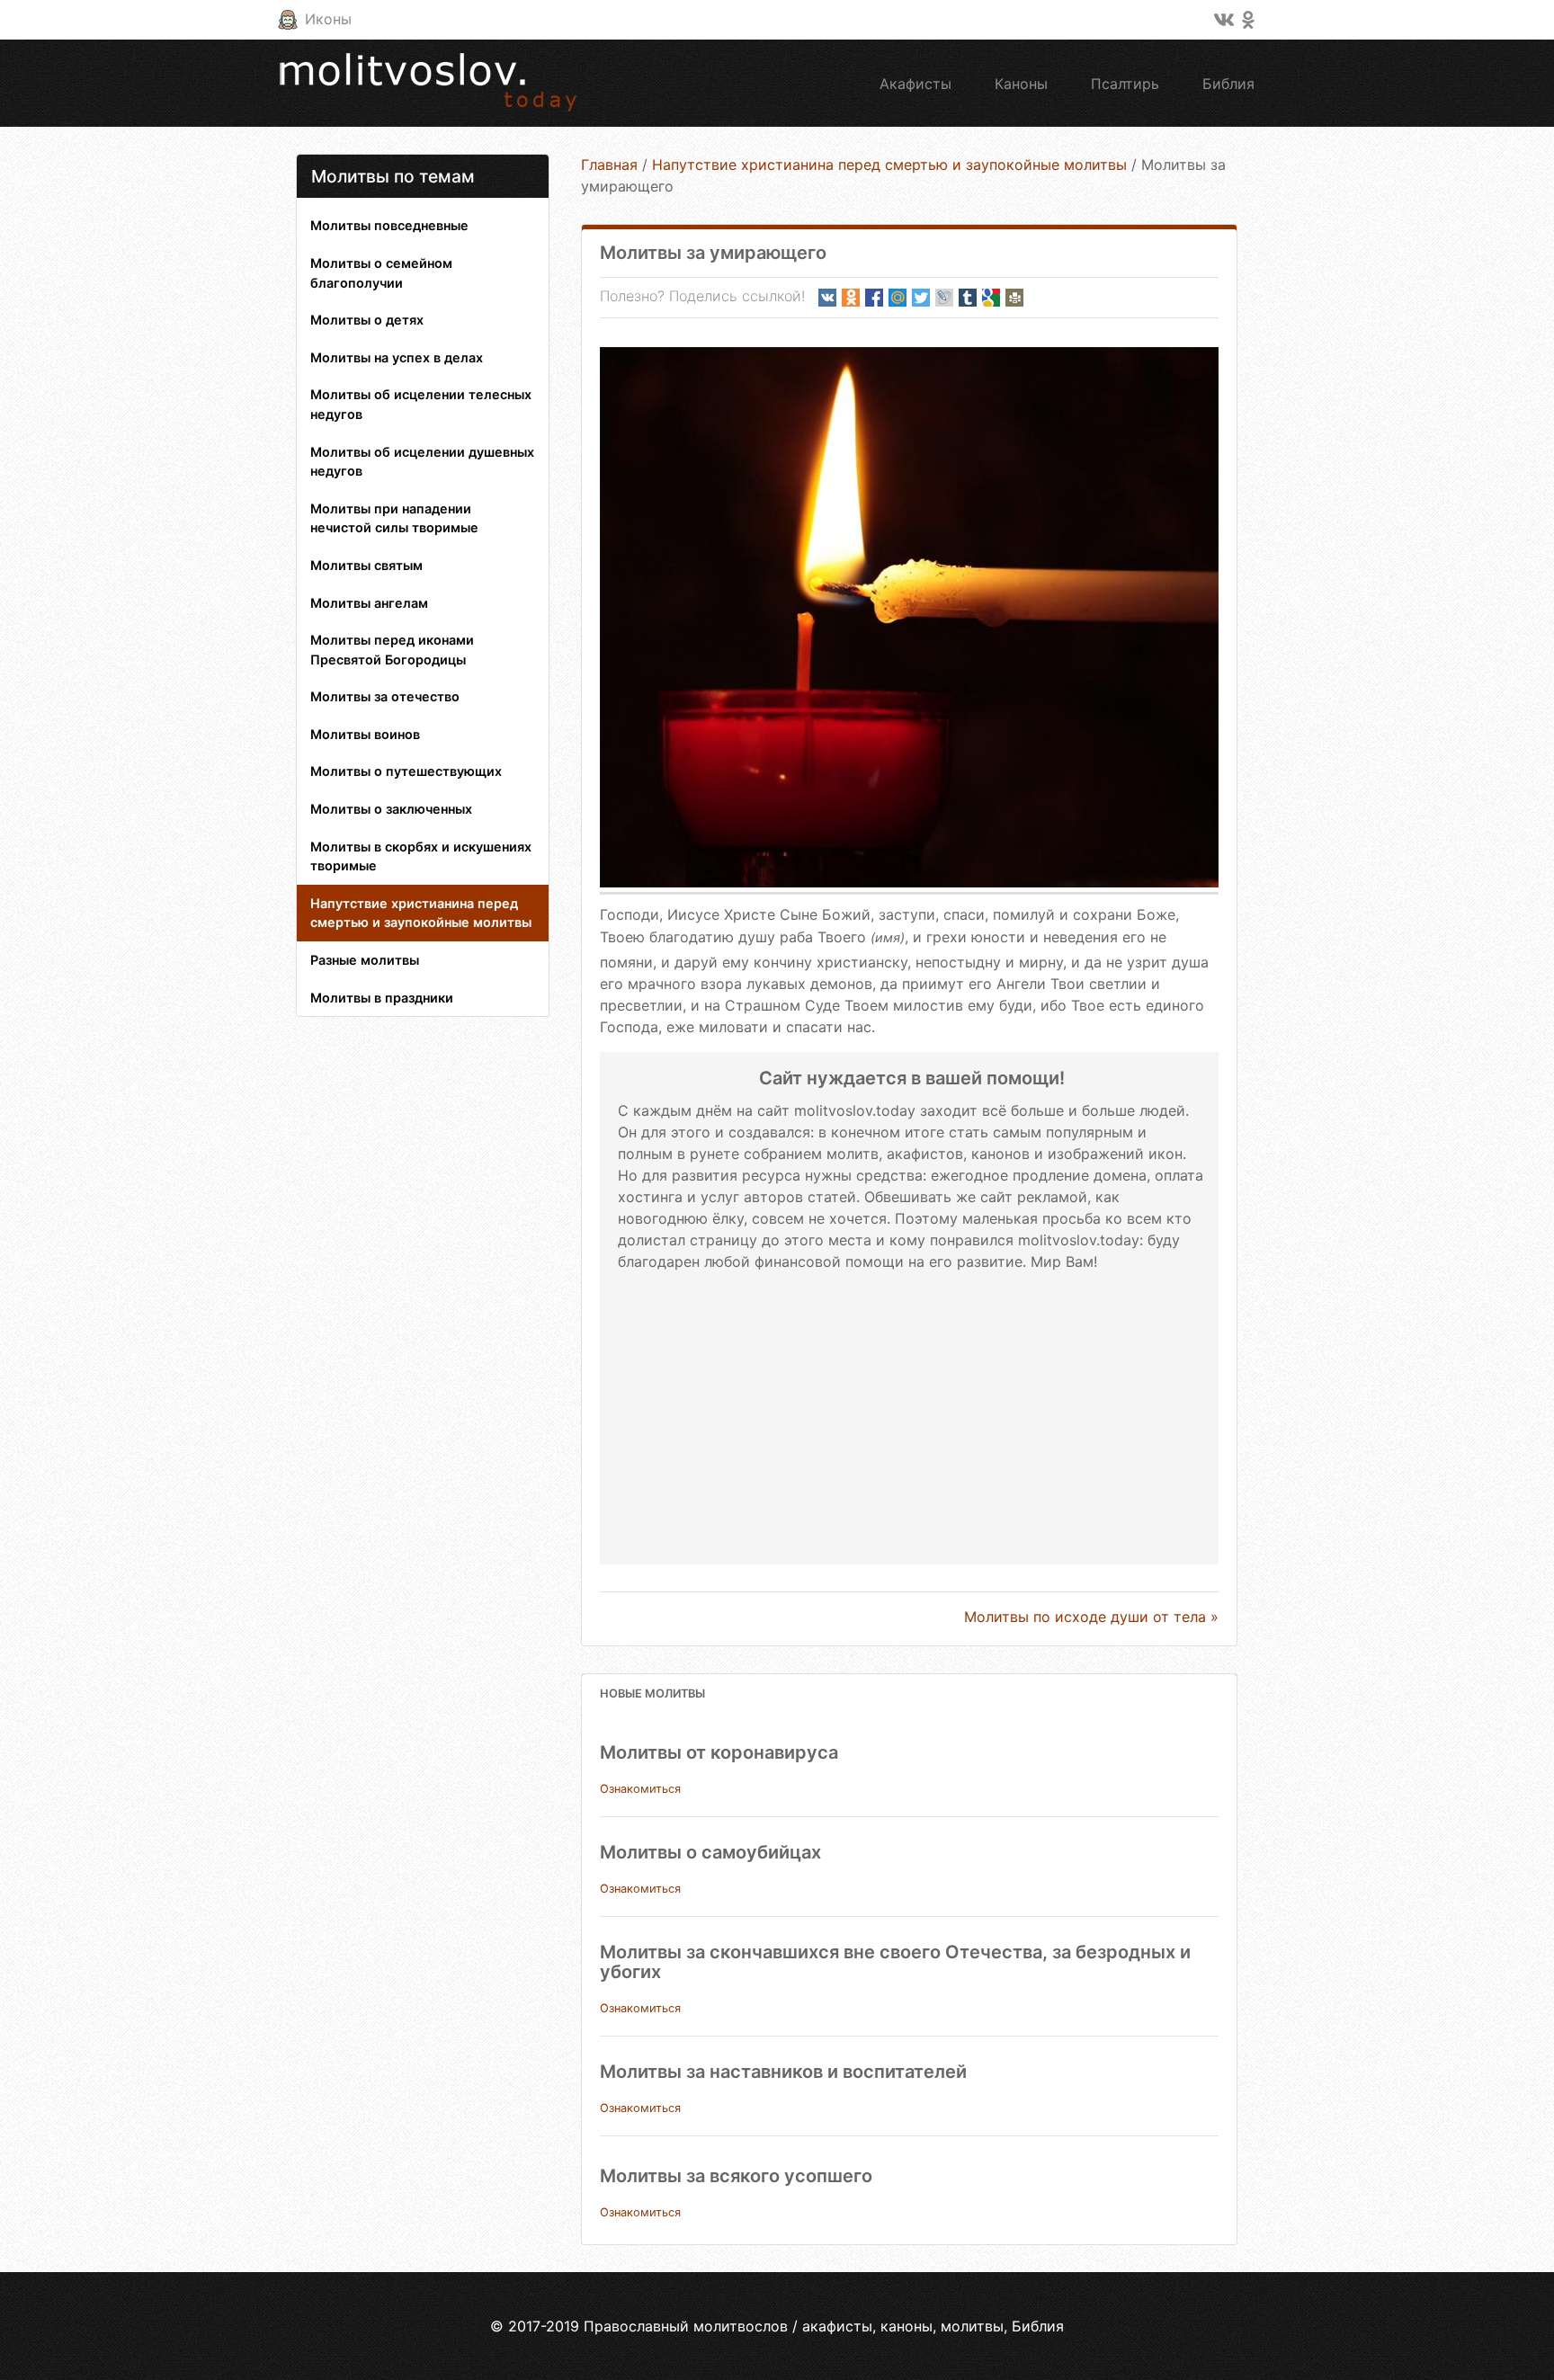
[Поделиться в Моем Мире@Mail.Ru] (898, 298)
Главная (609, 165)
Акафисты (915, 84)
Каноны (1021, 84)
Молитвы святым (366, 565)
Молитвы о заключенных (391, 809)
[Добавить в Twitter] (921, 298)
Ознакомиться (640, 1789)
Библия (1228, 84)
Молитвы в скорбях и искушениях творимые (421, 856)
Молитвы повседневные (389, 225)
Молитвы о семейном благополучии (381, 273)
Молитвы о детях (367, 320)
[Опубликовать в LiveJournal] (944, 298)
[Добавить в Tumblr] (968, 298)
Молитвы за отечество (385, 696)
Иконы (328, 19)
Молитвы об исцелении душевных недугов (422, 462)
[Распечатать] (1014, 298)
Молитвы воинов (365, 734)
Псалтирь (1125, 84)
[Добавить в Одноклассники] (851, 298)
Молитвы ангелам (369, 603)
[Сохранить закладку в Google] (991, 298)
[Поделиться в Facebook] (874, 298)
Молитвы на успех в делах (397, 357)
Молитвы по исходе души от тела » (1091, 1617)
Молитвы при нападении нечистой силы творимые (394, 518)
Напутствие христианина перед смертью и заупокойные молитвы (421, 913)
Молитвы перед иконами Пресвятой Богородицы (392, 650)
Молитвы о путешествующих (406, 771)
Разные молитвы (365, 960)
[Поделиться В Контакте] (827, 298)
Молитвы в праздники (382, 998)
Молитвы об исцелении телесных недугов (421, 404)
